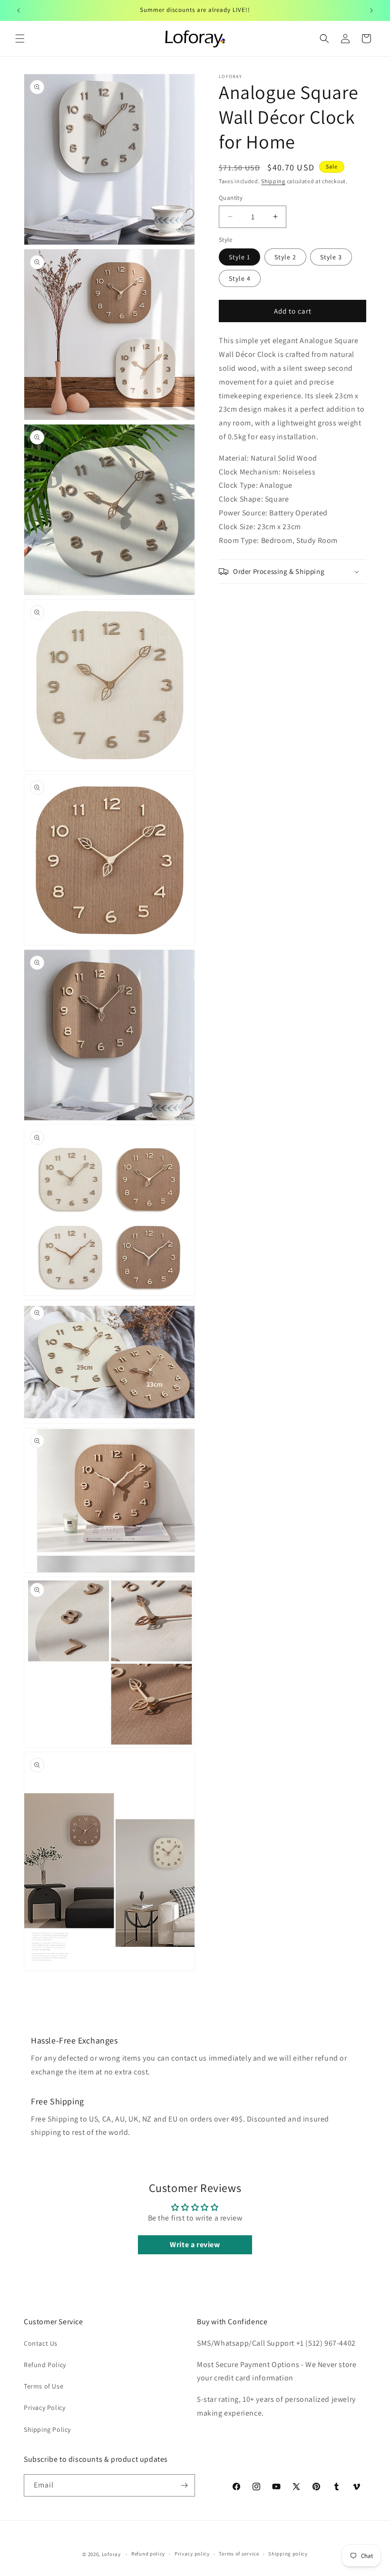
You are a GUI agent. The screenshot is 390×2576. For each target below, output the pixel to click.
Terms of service (239, 2554)
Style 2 (285, 257)
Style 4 (240, 278)
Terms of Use (44, 2386)
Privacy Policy (44, 2408)
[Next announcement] (371, 10)
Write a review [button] (195, 2245)
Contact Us (41, 2343)
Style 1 (239, 257)
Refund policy (148, 2554)
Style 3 (331, 257)
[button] (20, 39)
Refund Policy (45, 2365)
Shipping (273, 181)
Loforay (111, 2554)
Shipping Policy (47, 2429)
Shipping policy (288, 2554)
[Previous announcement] (19, 10)
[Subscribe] (184, 2485)
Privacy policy (192, 2554)
